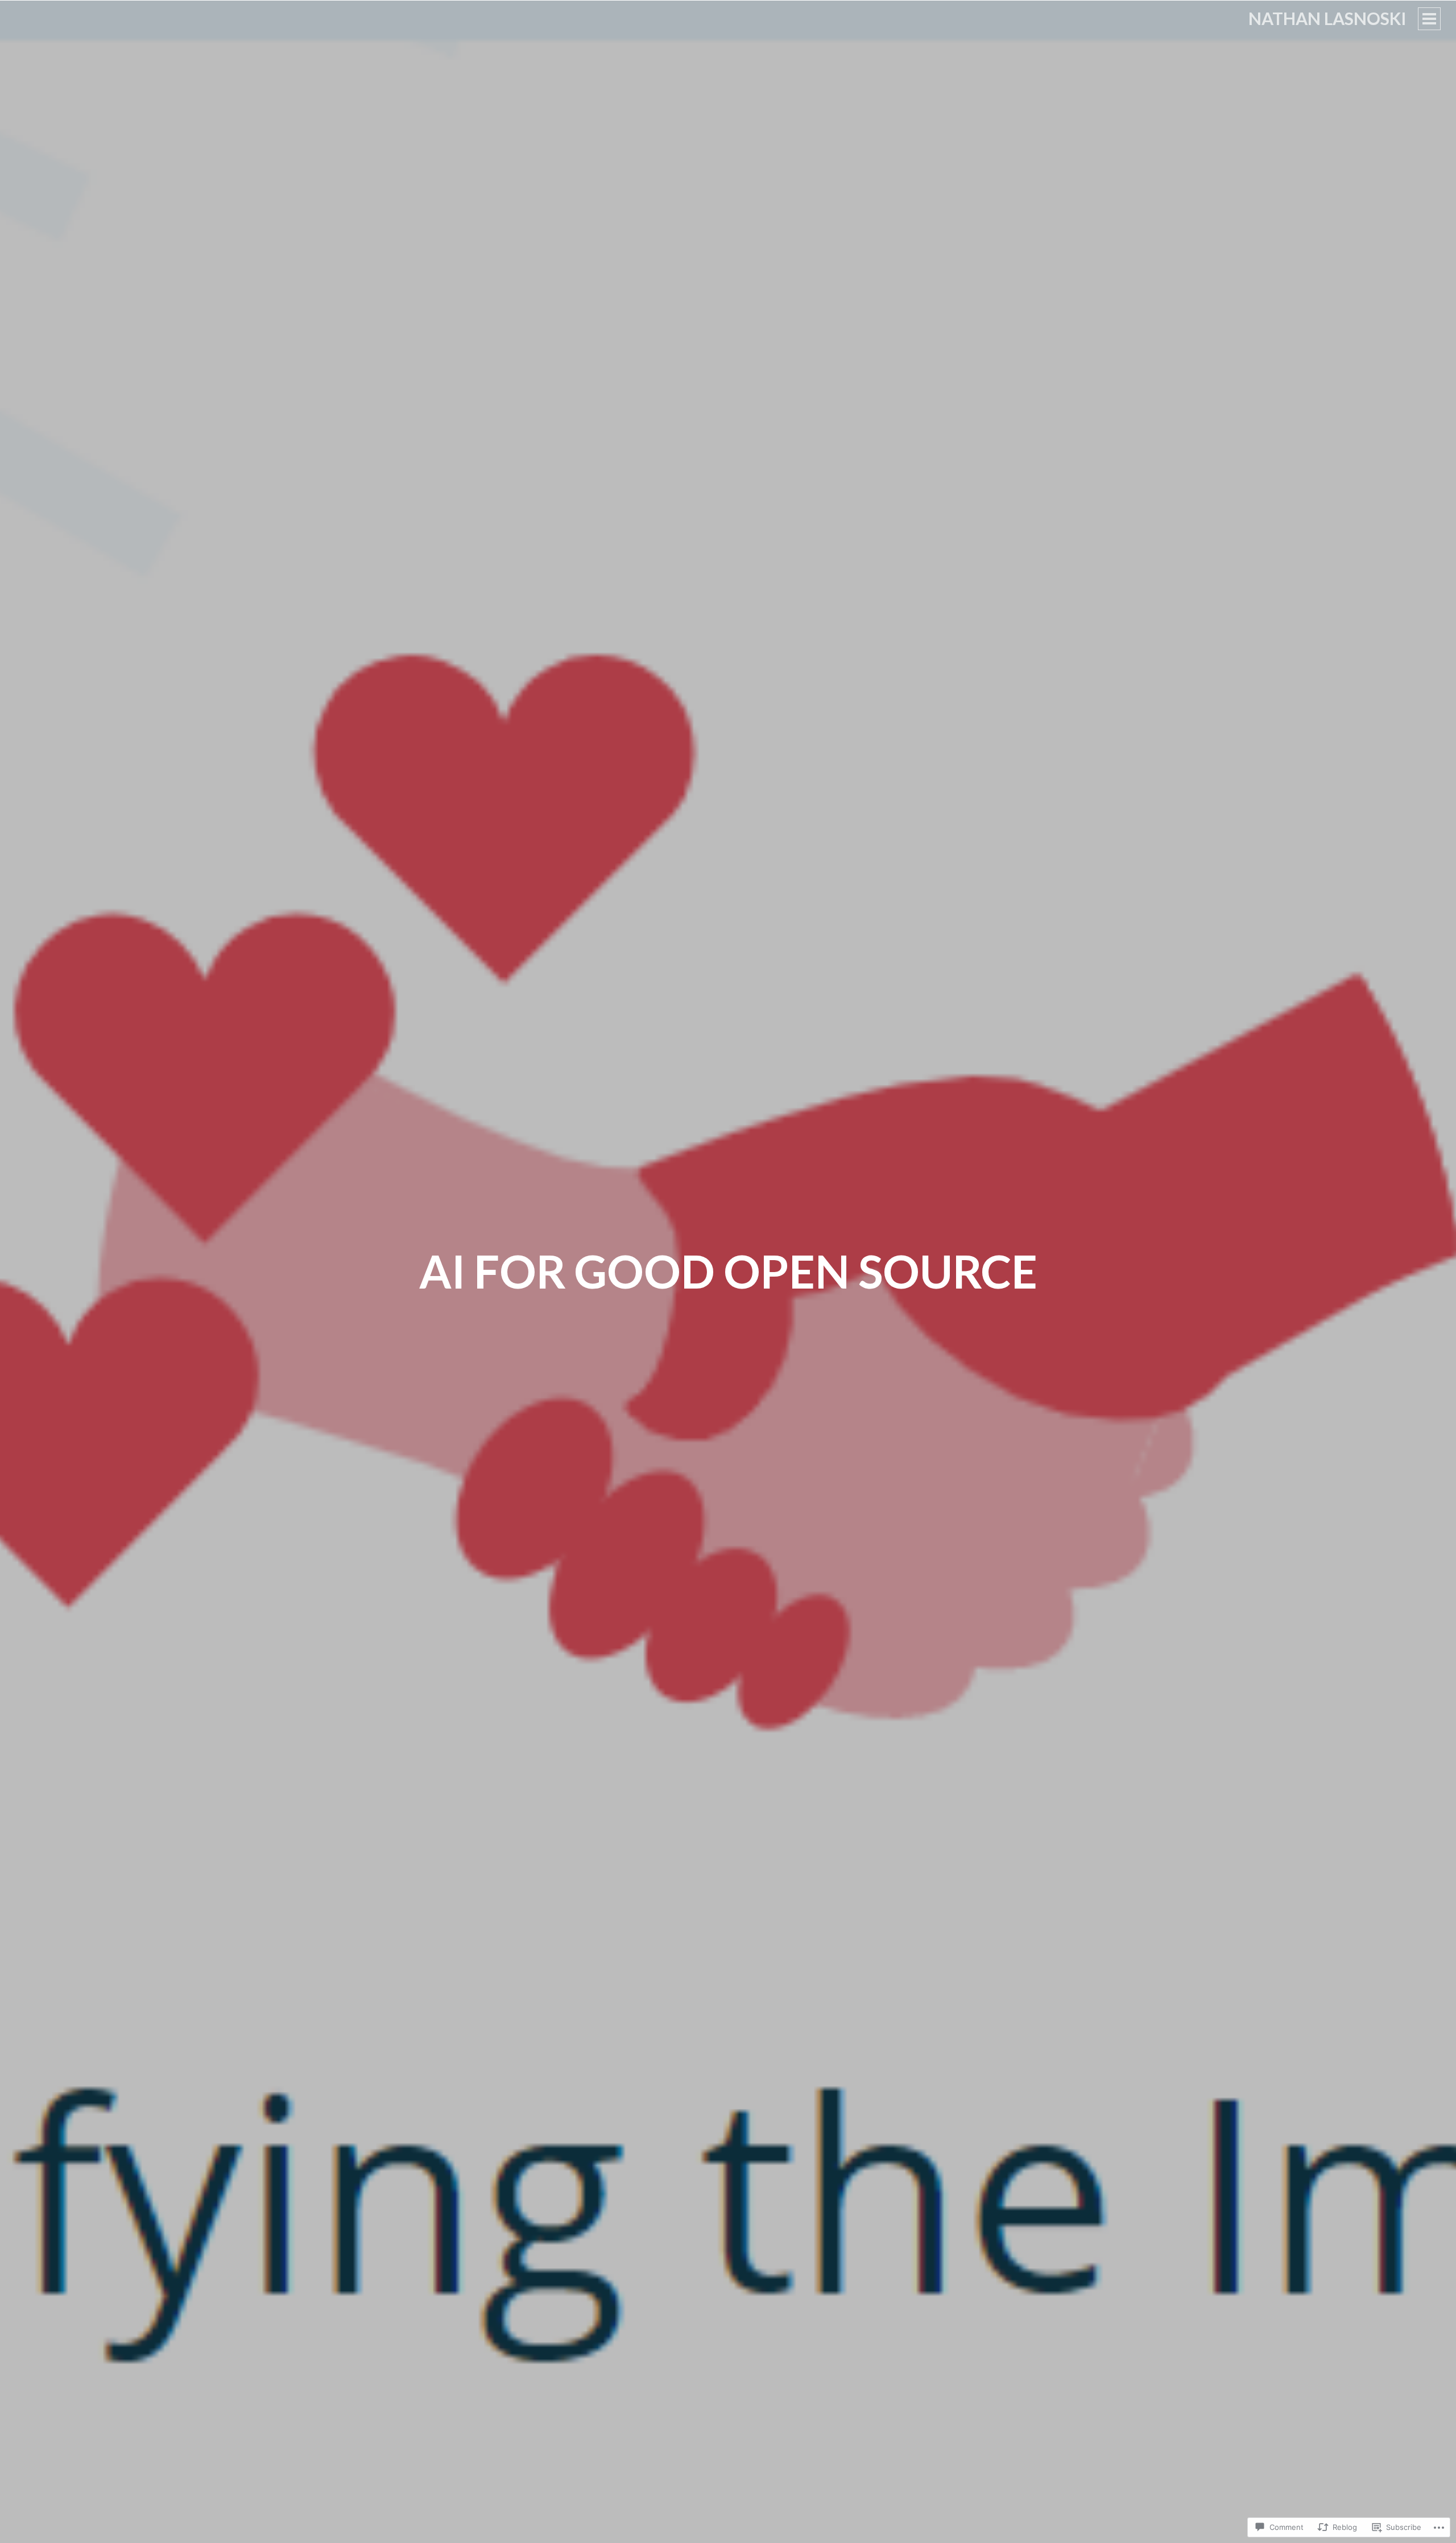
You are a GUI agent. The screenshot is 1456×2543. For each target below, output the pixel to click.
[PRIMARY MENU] (1429, 19)
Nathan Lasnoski (1327, 18)
